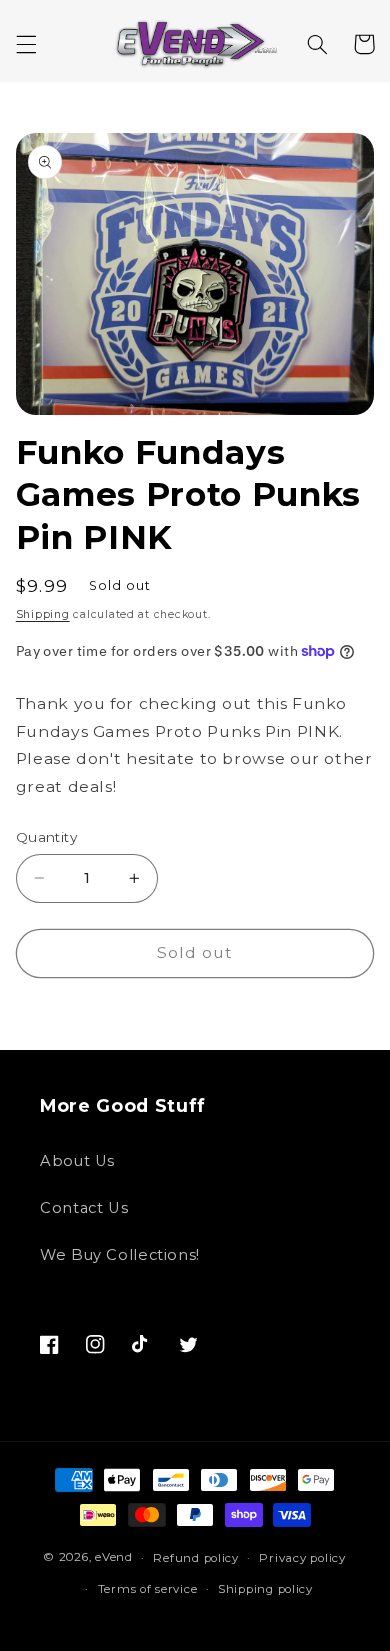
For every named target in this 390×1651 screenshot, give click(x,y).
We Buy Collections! (120, 1255)
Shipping (43, 614)
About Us (77, 1161)
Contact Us (84, 1208)
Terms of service (148, 1589)
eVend (114, 1558)
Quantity (46, 837)
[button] (26, 44)
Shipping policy (265, 1589)
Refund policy (196, 1558)
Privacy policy (302, 1558)
